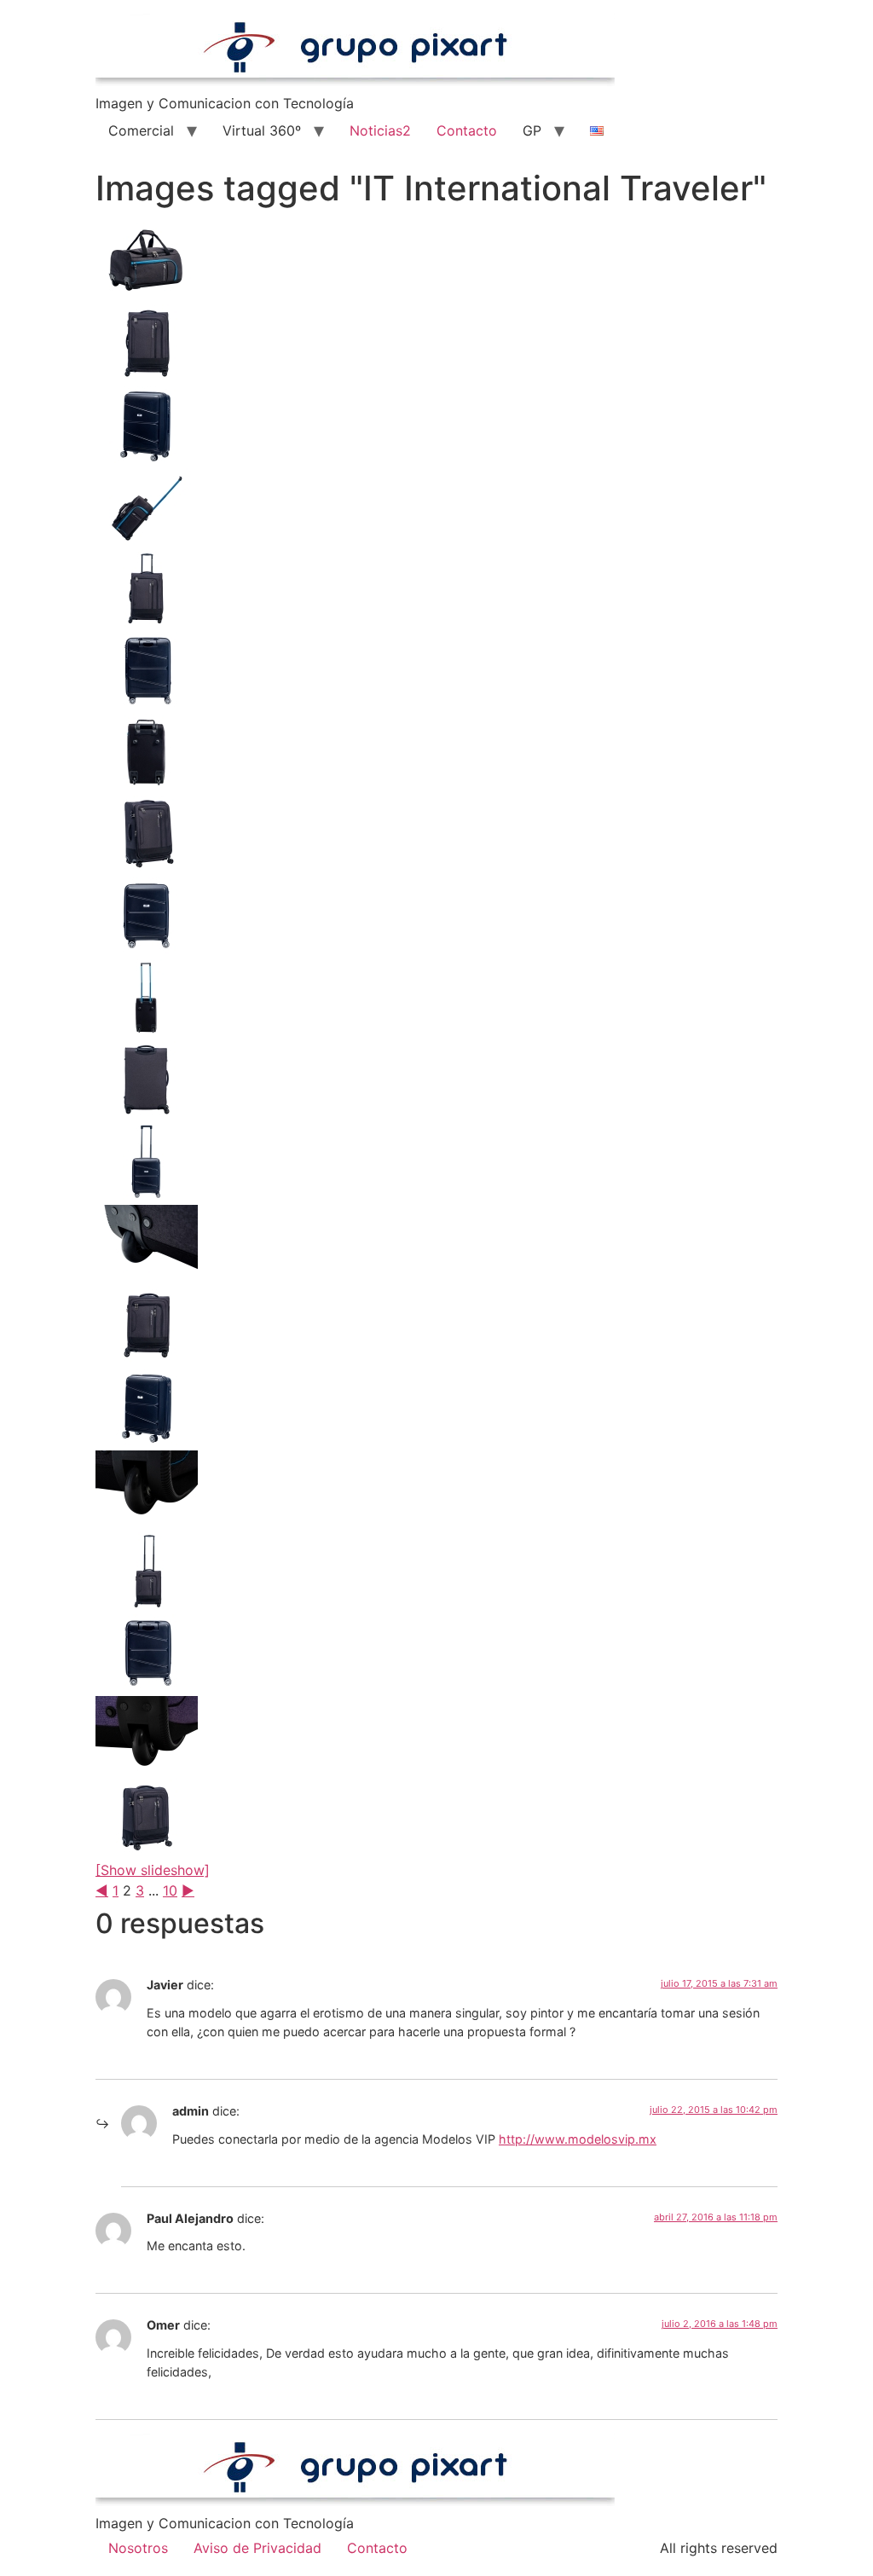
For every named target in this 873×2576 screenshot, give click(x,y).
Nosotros (138, 2548)
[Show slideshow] (153, 1870)
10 (170, 1890)
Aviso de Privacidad (257, 2548)
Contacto (467, 130)
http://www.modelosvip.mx (578, 2139)
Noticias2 (380, 130)
